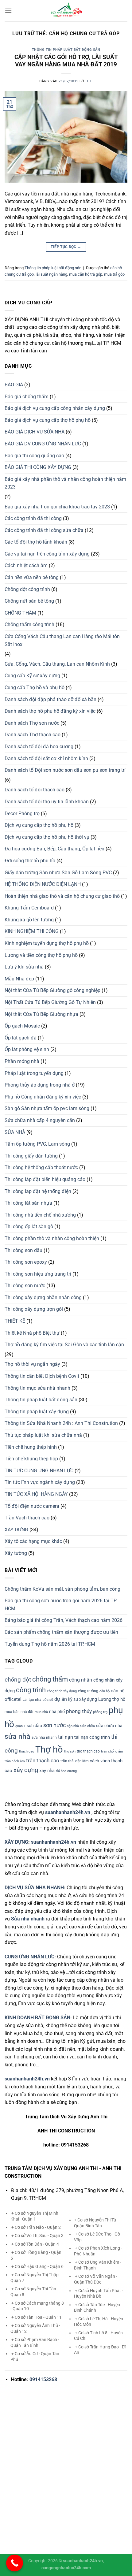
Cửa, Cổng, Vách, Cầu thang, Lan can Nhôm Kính (57, 664)
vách (95, 1761)
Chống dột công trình (27, 589)
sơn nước (54, 1725)
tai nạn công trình (92, 1737)
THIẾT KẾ (15, 1321)
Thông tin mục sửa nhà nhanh (37, 1388)
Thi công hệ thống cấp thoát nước (41, 1167)
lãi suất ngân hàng (51, 274)
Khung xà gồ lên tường (29, 920)
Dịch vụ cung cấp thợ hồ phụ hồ (39, 825)
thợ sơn (70, 1751)
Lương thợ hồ (112, 1699)
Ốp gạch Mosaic (22, 1026)
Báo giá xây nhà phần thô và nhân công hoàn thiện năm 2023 (65, 483)
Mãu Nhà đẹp (19, 979)
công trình (31, 1690)
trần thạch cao (43, 1760)
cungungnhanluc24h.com (66, 2568)
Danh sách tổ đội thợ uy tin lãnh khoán (47, 802)
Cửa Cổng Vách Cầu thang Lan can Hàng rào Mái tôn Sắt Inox (62, 640)
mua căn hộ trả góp (86, 274)
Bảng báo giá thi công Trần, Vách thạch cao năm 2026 (64, 1620)
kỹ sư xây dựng (83, 1699)
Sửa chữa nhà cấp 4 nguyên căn (40, 1120)
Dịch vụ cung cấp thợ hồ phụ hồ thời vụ (47, 837)
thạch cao (27, 1751)
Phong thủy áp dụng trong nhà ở (40, 1085)
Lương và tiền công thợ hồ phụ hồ (41, 955)
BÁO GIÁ (14, 385)
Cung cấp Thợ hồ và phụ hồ (35, 688)
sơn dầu (34, 1726)
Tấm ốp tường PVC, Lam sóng (37, 1144)
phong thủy (79, 1711)
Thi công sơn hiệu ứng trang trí (38, 1274)
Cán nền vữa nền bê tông (32, 577)
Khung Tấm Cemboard (29, 908)
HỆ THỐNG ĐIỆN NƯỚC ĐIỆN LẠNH (43, 884)
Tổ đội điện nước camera (32, 1506)
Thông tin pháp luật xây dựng (37, 1412)
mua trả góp (114, 274)
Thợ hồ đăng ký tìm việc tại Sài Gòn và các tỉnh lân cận (64, 1345)
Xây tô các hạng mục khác (33, 1541)
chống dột (18, 1680)
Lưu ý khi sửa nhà (24, 967)
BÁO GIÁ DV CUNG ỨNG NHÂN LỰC (43, 444)
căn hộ (105, 1691)
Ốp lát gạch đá (21, 1038)
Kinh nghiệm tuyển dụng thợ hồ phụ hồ (47, 943)
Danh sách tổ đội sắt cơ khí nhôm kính (46, 758)
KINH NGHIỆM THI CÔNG (32, 931)
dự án (61, 1699)
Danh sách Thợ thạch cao (33, 735)
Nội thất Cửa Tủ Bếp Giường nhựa (41, 1014)
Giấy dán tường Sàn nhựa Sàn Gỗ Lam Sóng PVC (58, 873)
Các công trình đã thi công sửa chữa (44, 530)
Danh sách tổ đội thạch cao (35, 790)
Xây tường (16, 1553)
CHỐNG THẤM (20, 613)
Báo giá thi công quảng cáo (34, 456)
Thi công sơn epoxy (26, 1262)
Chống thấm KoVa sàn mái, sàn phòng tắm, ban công (62, 1589)
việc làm (82, 1761)
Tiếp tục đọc (66, 247)
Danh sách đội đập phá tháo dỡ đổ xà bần (50, 699)
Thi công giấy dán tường (31, 1156)
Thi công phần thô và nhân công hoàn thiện (52, 1238)
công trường (88, 1691)
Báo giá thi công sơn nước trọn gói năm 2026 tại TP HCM (61, 1605)
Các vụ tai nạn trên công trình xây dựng (47, 554)
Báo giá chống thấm (27, 397)
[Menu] (8, 11)
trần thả (67, 1761)
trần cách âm (15, 1761)
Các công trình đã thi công (33, 518)
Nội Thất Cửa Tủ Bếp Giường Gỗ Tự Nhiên (50, 1002)
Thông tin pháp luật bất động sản (66, 50)
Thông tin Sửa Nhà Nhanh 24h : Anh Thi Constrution (61, 1423)
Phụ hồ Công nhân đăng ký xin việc (43, 1097)
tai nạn (66, 1737)
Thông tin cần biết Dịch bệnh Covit (42, 1376)
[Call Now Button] (15, 2563)
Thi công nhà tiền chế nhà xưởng (40, 1215)
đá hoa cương (66, 1771)
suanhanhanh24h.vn (54, 1842)
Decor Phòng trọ (22, 814)
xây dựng (26, 1770)
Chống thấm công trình (29, 624)
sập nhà (73, 1726)
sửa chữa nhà (109, 1726)
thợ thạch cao (88, 1751)
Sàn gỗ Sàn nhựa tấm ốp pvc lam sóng (47, 1108)
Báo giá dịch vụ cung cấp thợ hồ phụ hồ (48, 420)
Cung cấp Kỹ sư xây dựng (32, 676)
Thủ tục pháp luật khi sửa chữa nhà (43, 1435)
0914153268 (43, 2379)
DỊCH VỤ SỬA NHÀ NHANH (34, 1888)
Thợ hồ (49, 1749)
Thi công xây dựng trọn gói (34, 1309)
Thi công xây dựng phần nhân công (43, 1297)
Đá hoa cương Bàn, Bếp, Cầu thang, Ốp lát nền (54, 849)
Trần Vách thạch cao (27, 1518)
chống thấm (50, 1679)
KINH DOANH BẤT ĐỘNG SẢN (37, 2018)
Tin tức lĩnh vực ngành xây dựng (40, 1482)
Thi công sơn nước (25, 1286)
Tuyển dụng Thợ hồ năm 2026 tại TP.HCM (50, 1644)
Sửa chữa (87, 1726)
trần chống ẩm (112, 1751)
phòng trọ (100, 1712)
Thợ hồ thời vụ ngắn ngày (32, 1364)
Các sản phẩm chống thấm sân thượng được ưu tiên (61, 1632)
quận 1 (20, 1726)
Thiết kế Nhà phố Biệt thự (32, 1333)
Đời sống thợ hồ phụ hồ (30, 861)
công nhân (81, 1680)
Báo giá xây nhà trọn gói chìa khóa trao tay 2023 (57, 507)
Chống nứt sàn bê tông (29, 601)
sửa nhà (17, 1736)
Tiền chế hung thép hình (31, 1447)
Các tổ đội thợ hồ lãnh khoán (36, 542)
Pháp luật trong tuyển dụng (34, 1073)
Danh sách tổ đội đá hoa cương (39, 747)
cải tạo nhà (32, 1700)
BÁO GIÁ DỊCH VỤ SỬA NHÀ (35, 432)
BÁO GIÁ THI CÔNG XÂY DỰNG (38, 467)
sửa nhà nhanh (44, 1738)
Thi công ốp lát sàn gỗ (29, 1227)
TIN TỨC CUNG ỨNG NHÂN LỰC (39, 1471)
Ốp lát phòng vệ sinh (27, 1049)
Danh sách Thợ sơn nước (32, 723)
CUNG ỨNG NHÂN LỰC (29, 1957)
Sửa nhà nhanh (28, 1919)
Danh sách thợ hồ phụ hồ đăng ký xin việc (50, 711)
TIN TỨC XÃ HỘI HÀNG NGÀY (36, 1494)
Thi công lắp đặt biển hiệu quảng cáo (45, 1179)
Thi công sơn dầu (23, 1250)
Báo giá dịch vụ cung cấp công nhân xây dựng (55, 408)
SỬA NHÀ (15, 1132)
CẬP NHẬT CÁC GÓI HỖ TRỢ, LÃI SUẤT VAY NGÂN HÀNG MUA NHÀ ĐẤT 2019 (66, 61)
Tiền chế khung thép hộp (31, 1459)
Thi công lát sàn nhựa (28, 1203)
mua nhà (41, 1712)
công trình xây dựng (62, 1691)
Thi (90, 81)
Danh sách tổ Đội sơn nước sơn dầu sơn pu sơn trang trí (65, 770)
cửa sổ (48, 1700)
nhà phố (57, 1712)
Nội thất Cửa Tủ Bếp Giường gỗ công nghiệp (52, 990)
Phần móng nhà (22, 1061)
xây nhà (47, 1771)
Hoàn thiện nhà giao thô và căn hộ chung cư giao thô (62, 896)
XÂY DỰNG (16, 1530)
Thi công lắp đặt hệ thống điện (38, 1191)
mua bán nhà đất (19, 1712)
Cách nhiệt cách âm (26, 565)
